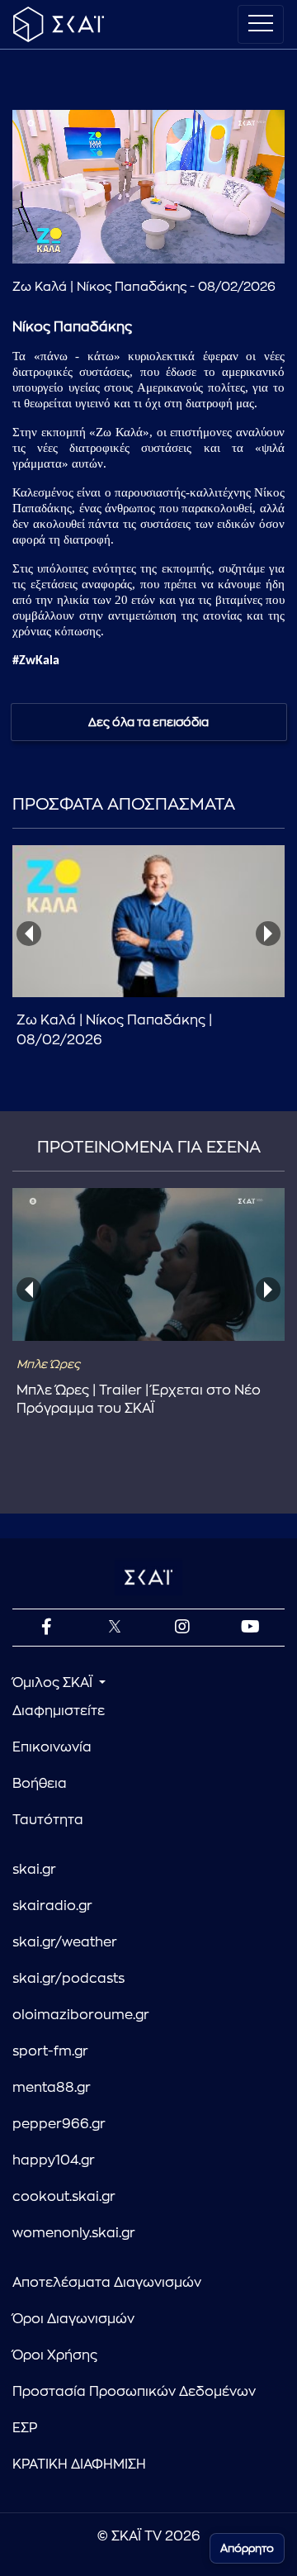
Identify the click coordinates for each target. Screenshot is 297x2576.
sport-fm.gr (50, 2051)
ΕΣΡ (25, 2428)
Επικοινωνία (52, 1747)
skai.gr (34, 1870)
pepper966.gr (59, 2124)
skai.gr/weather (65, 1942)
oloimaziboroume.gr (81, 2015)
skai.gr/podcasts (68, 1979)
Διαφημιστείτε (59, 1711)
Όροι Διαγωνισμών (73, 2319)
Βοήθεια (40, 1784)
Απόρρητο (247, 2548)
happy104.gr (54, 2160)
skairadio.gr (52, 1906)
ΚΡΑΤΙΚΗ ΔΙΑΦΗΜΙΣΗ (79, 2464)
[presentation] (29, 934)
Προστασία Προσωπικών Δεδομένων (134, 2392)
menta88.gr (52, 2088)
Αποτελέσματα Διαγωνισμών (107, 2283)
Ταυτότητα (48, 1820)
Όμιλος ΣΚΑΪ (54, 1683)
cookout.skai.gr (64, 2197)
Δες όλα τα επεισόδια (148, 722)
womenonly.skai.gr (74, 2233)
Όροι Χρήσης (55, 2355)
